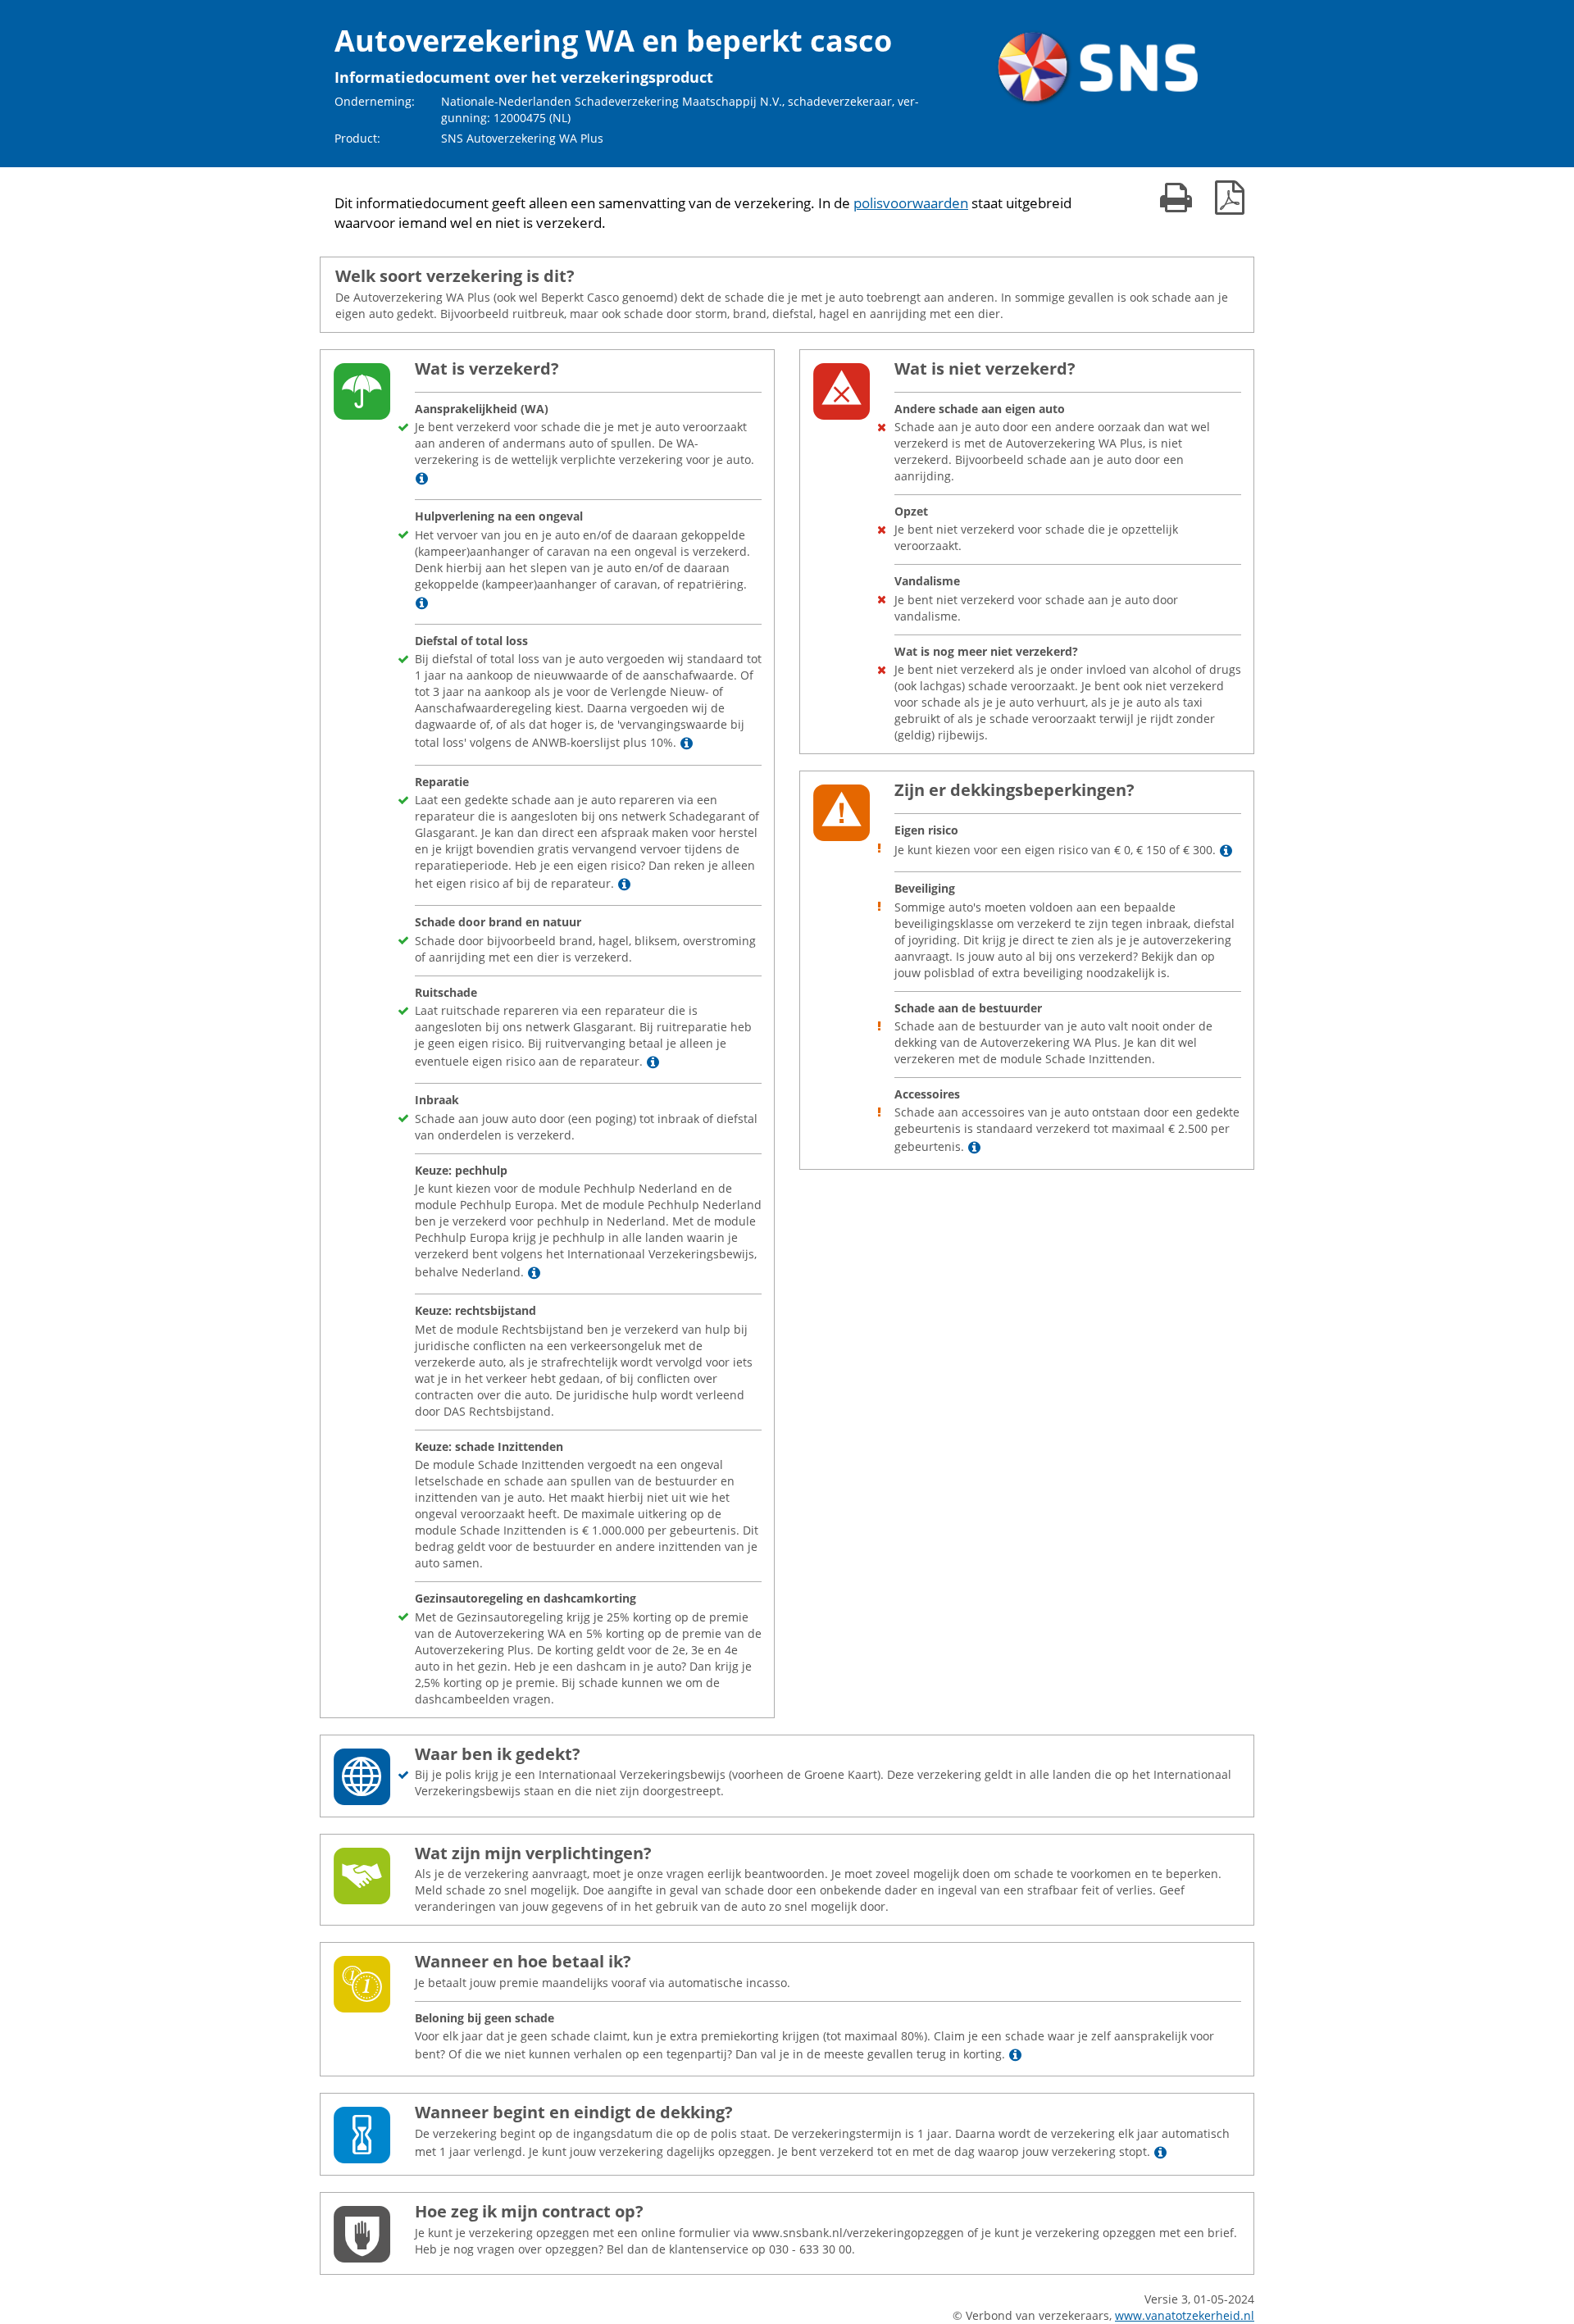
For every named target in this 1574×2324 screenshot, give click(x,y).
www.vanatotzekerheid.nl (1185, 2315)
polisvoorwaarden (911, 203)
